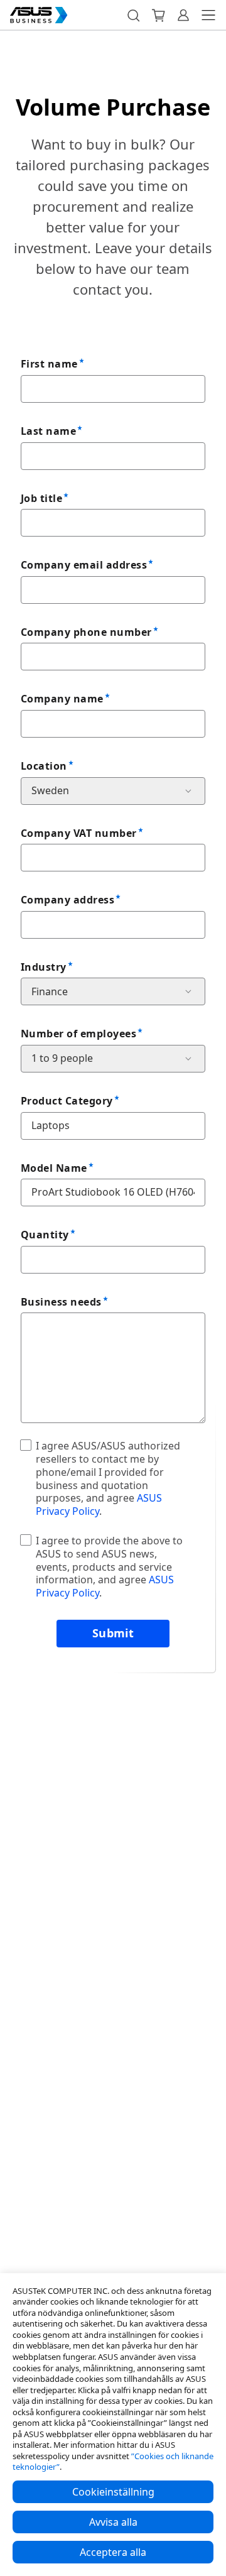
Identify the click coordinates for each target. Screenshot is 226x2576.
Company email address (84, 565)
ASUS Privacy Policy (99, 1504)
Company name (62, 699)
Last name (48, 431)
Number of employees (78, 1034)
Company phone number (86, 632)
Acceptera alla (113, 2552)
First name (49, 364)
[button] (133, 15)
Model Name (54, 1168)
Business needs (61, 1302)
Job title (41, 498)
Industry (44, 967)
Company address (67, 900)
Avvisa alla (113, 2522)
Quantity (45, 1235)
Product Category (67, 1101)
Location (44, 766)
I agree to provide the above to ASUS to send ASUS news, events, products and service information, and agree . (109, 1567)
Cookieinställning (113, 2492)
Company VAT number (79, 833)
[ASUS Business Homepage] (39, 15)
